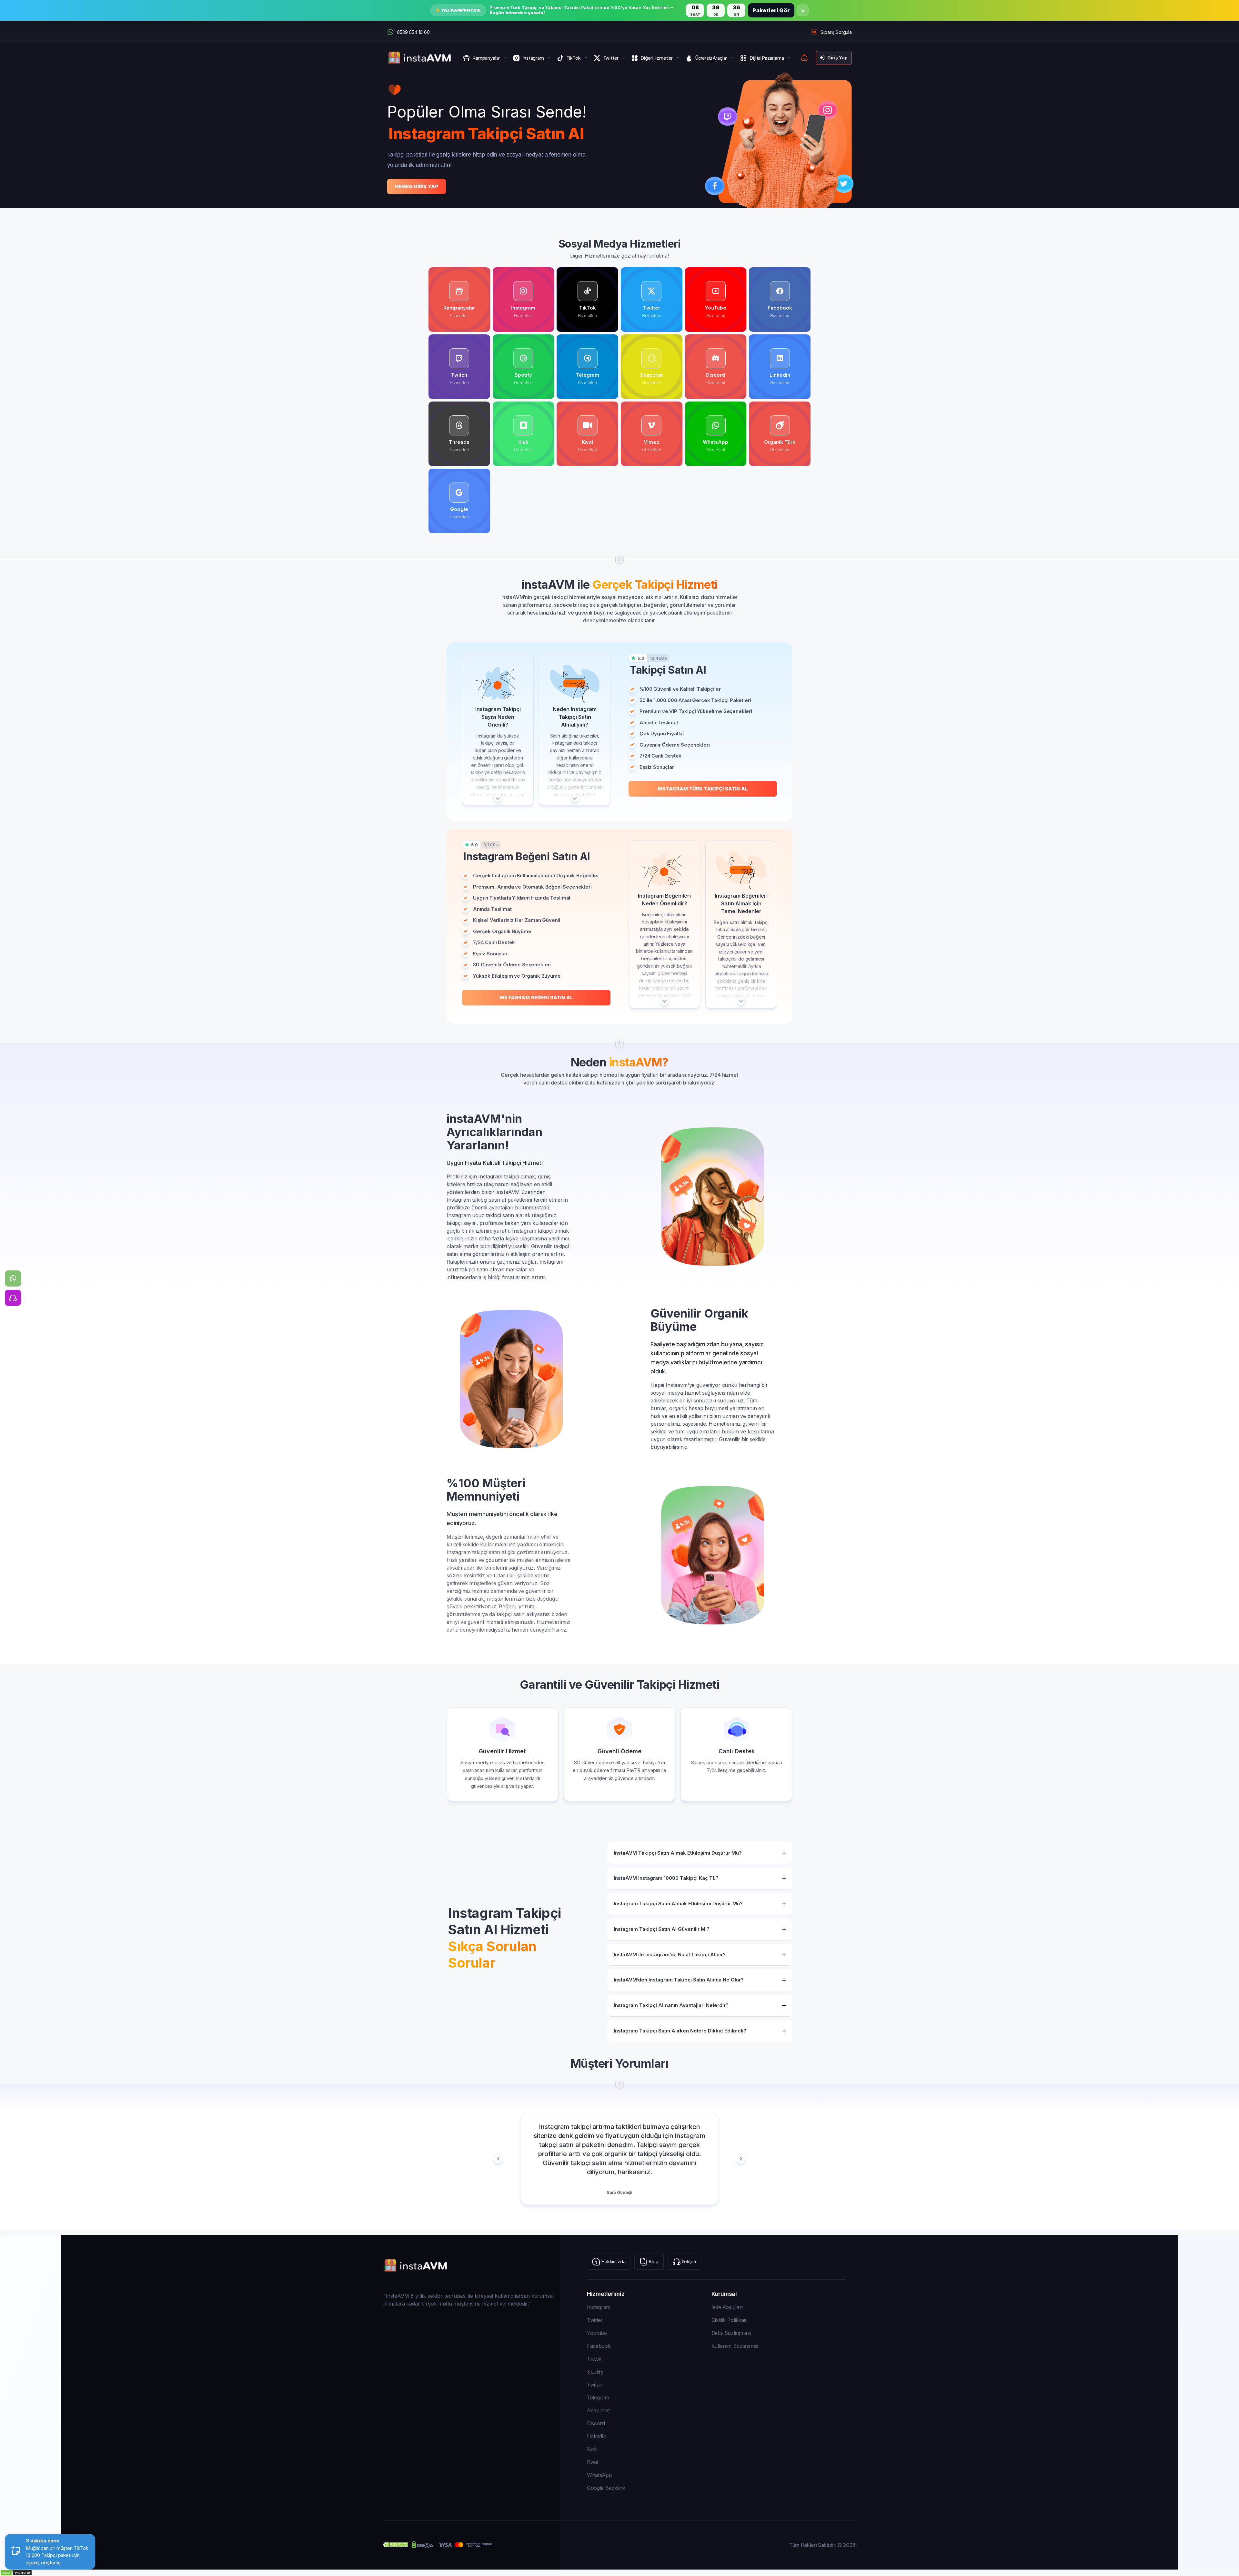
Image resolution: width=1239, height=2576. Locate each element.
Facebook (599, 2346)
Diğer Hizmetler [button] (657, 58)
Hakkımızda (613, 2261)
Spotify (595, 2372)
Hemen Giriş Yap (417, 186)
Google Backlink (606, 2488)
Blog (654, 2261)
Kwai (592, 2462)
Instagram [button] (533, 58)
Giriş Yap (837, 58)
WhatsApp (599, 2475)
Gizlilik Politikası (730, 2320)
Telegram (598, 2398)
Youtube (597, 2333)
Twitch (595, 2385)
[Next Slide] (741, 2159)
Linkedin (596, 2436)
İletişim (689, 2261)
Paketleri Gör (771, 10)
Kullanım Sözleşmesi (735, 2346)
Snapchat (598, 2410)
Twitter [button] (611, 58)
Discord (596, 2423)
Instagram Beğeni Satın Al (536, 998)
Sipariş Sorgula (836, 32)
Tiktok (594, 2359)
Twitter (595, 2320)
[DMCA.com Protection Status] (619, 2573)
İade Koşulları (727, 2307)
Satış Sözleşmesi (731, 2333)
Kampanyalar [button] (486, 58)
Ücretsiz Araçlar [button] (711, 58)
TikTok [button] (574, 58)
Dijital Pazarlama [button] (767, 58)
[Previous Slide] (498, 2159)
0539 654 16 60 (413, 32)
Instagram (599, 2307)
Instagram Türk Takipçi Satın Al (703, 789)
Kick (592, 2449)
